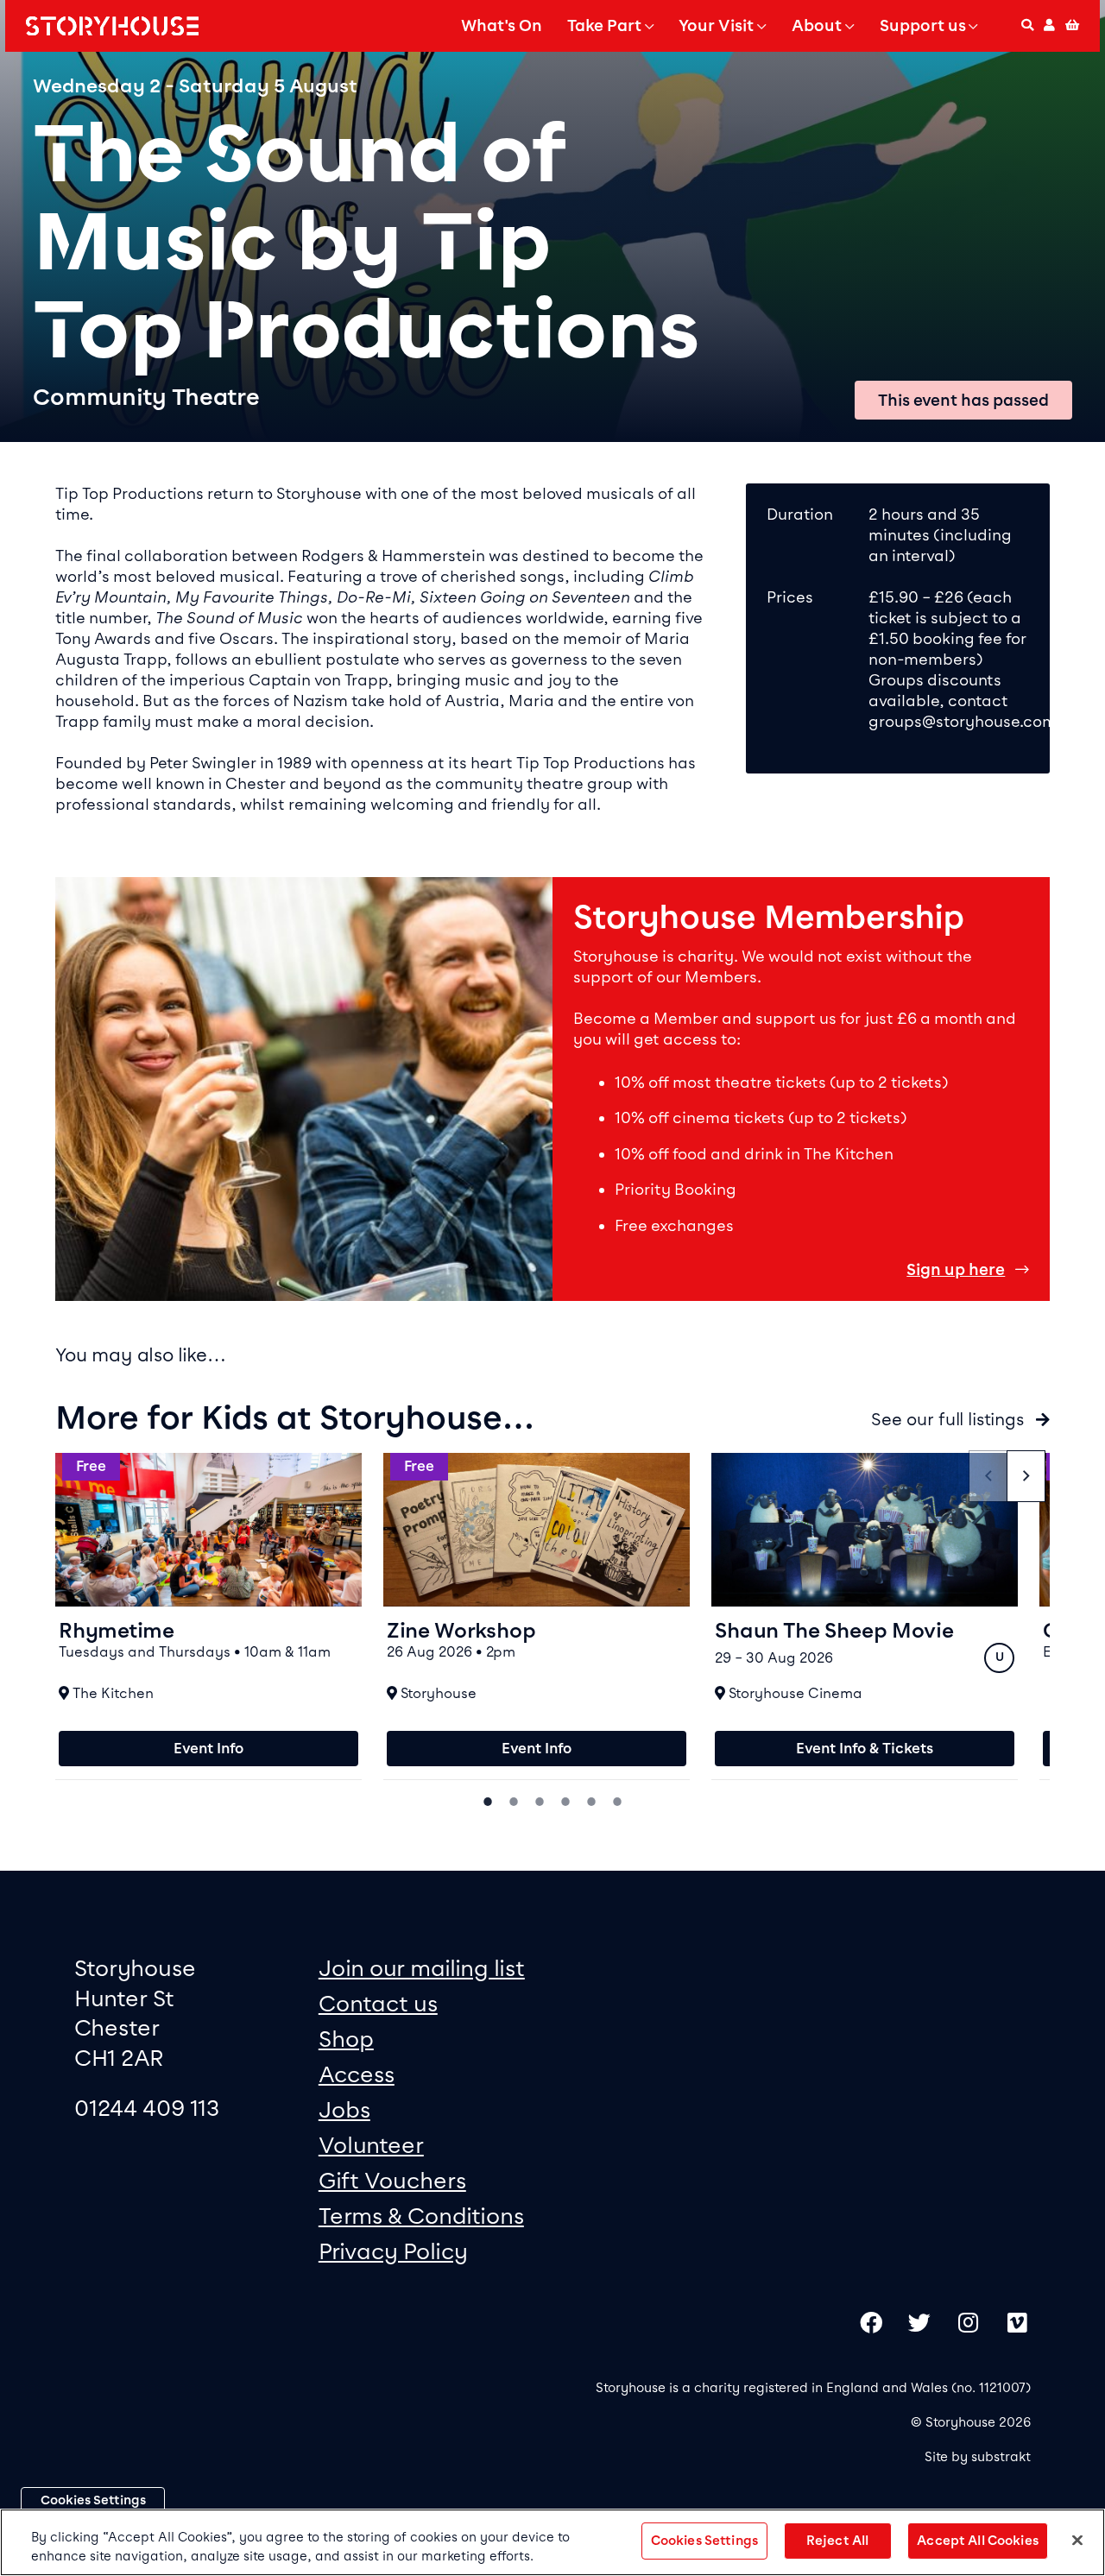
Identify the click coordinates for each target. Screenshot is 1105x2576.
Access (357, 2074)
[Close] (1077, 2541)
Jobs (344, 2109)
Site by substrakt (978, 2457)
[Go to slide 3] (540, 1800)
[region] (552, 2542)
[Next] (1026, 1476)
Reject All (837, 2541)
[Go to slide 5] (591, 1800)
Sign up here (956, 1270)
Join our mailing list (422, 1968)
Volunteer (371, 2145)
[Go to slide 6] (617, 1800)
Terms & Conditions (421, 2216)
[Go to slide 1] (488, 1800)
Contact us (378, 2003)
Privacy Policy (393, 2251)
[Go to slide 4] (565, 1800)
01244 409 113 (147, 2108)
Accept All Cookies (978, 2541)
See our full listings (950, 1419)
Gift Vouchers (392, 2180)
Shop (346, 2039)
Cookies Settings (93, 2500)
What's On (502, 26)
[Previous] (988, 1476)
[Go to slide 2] (514, 1800)
